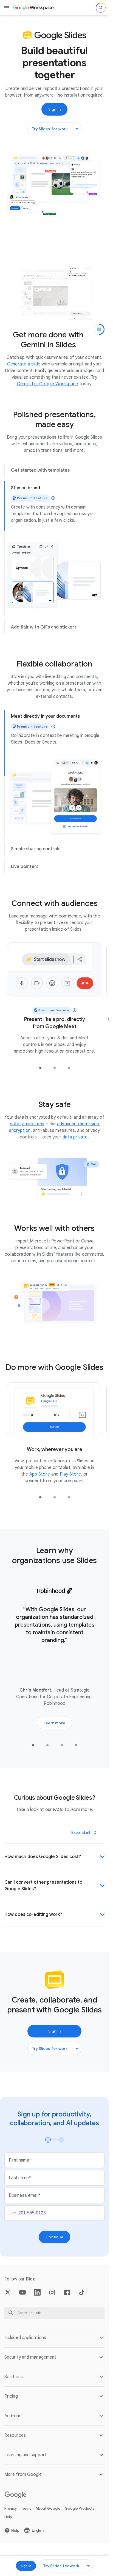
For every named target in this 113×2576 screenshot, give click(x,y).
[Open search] (101, 8)
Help (8, 2508)
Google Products (80, 2499)
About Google (48, 2499)
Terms (26, 2499)
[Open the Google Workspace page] (34, 8)
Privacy (11, 2499)
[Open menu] (7, 8)
